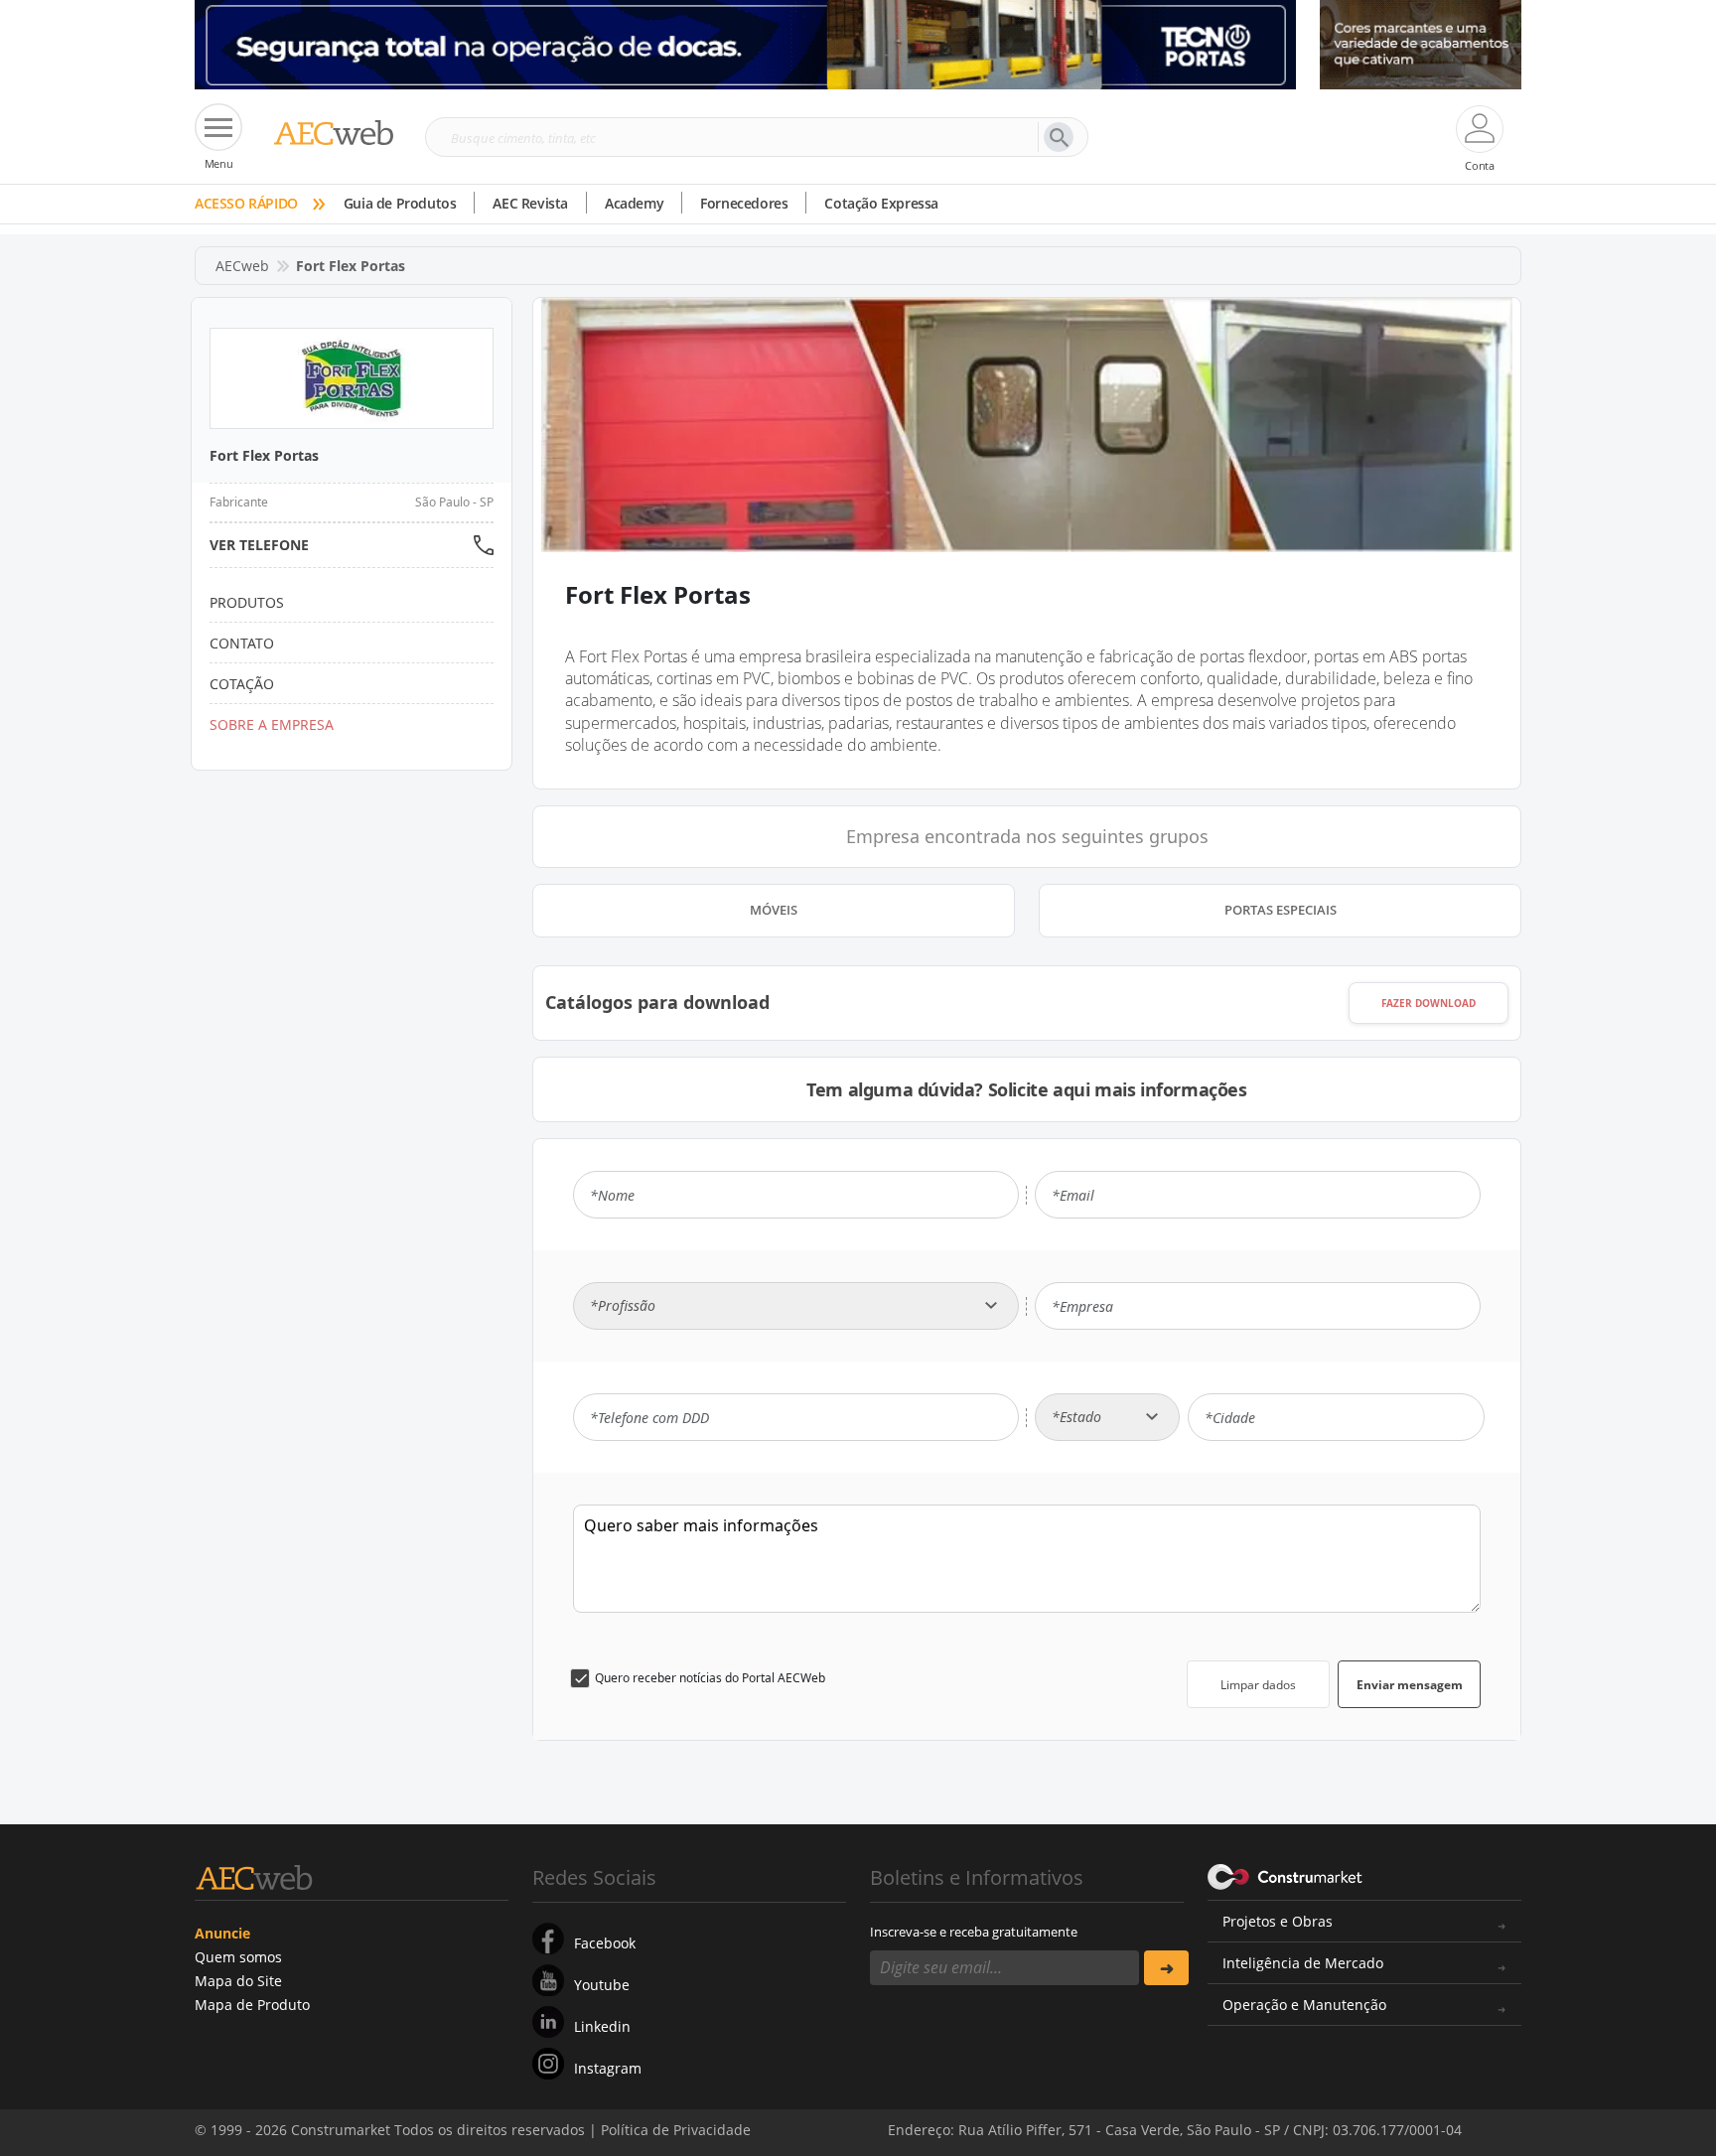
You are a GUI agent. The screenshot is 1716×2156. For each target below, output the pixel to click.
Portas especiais (1281, 910)
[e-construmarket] (1286, 1876)
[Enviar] (1166, 1968)
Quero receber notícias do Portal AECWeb (710, 1678)
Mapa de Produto (252, 2005)
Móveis (774, 910)
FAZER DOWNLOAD (1429, 1003)
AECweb (242, 266)
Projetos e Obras (1278, 1921)
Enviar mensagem (1410, 1685)
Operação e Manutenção (1304, 2005)
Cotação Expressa (881, 203)
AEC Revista (530, 203)
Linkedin (602, 2026)
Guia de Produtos (400, 203)
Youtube (602, 1985)
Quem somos (238, 1957)
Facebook (605, 1943)
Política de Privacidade (1320, 2114)
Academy (634, 203)
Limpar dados (1258, 1685)
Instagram (608, 2068)
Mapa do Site (238, 1981)
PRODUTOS (247, 602)
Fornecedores (744, 203)
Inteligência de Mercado (1303, 1963)
